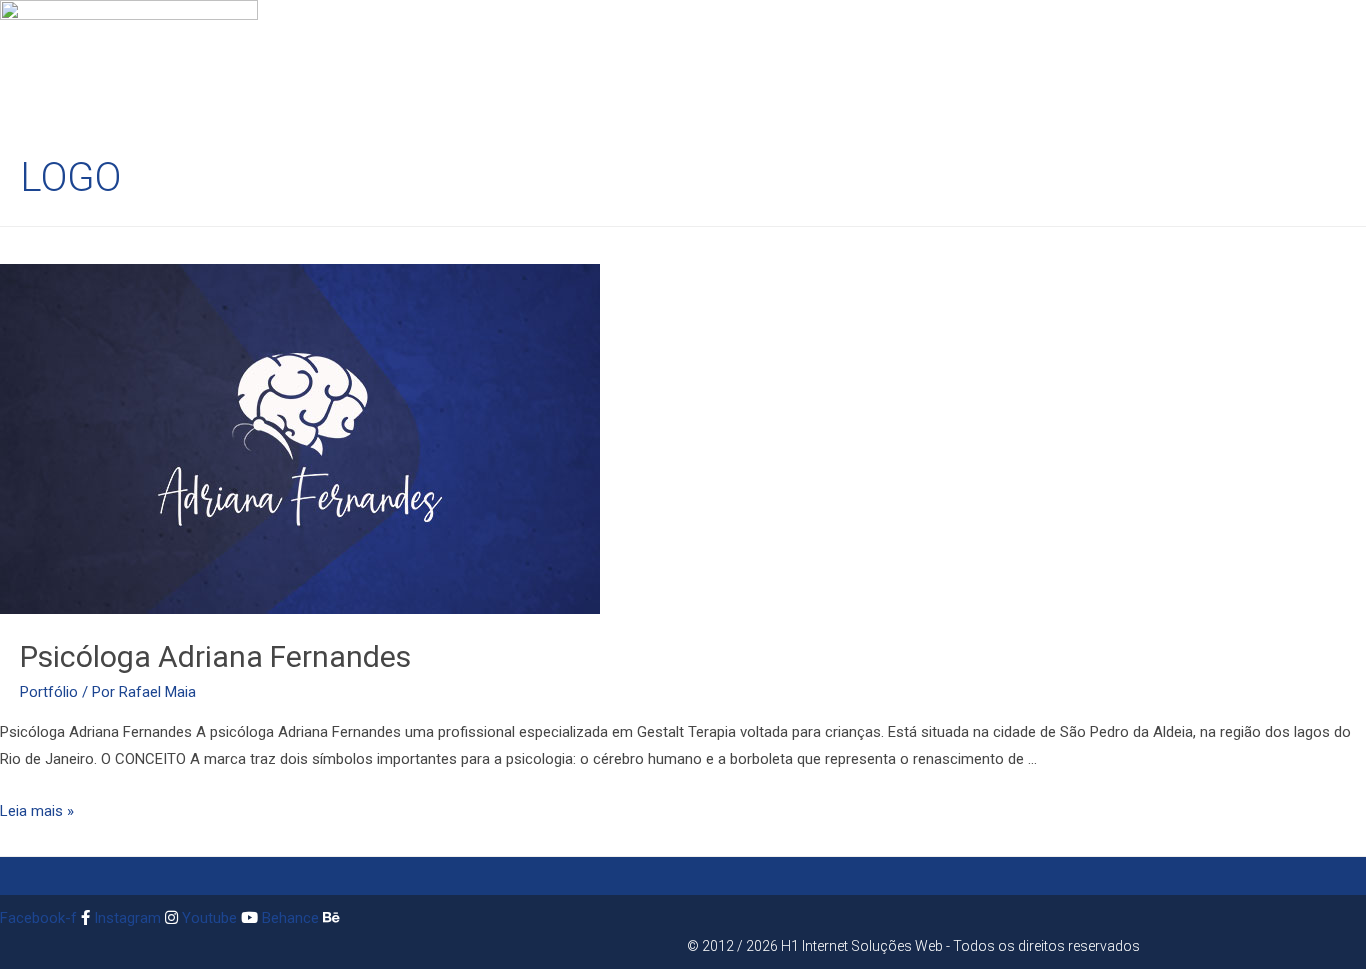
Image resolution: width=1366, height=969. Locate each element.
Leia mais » (37, 811)
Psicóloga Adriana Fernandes (215, 656)
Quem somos (424, 71)
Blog (853, 71)
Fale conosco (764, 71)
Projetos (656, 71)
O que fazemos (545, 71)
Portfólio (49, 692)
